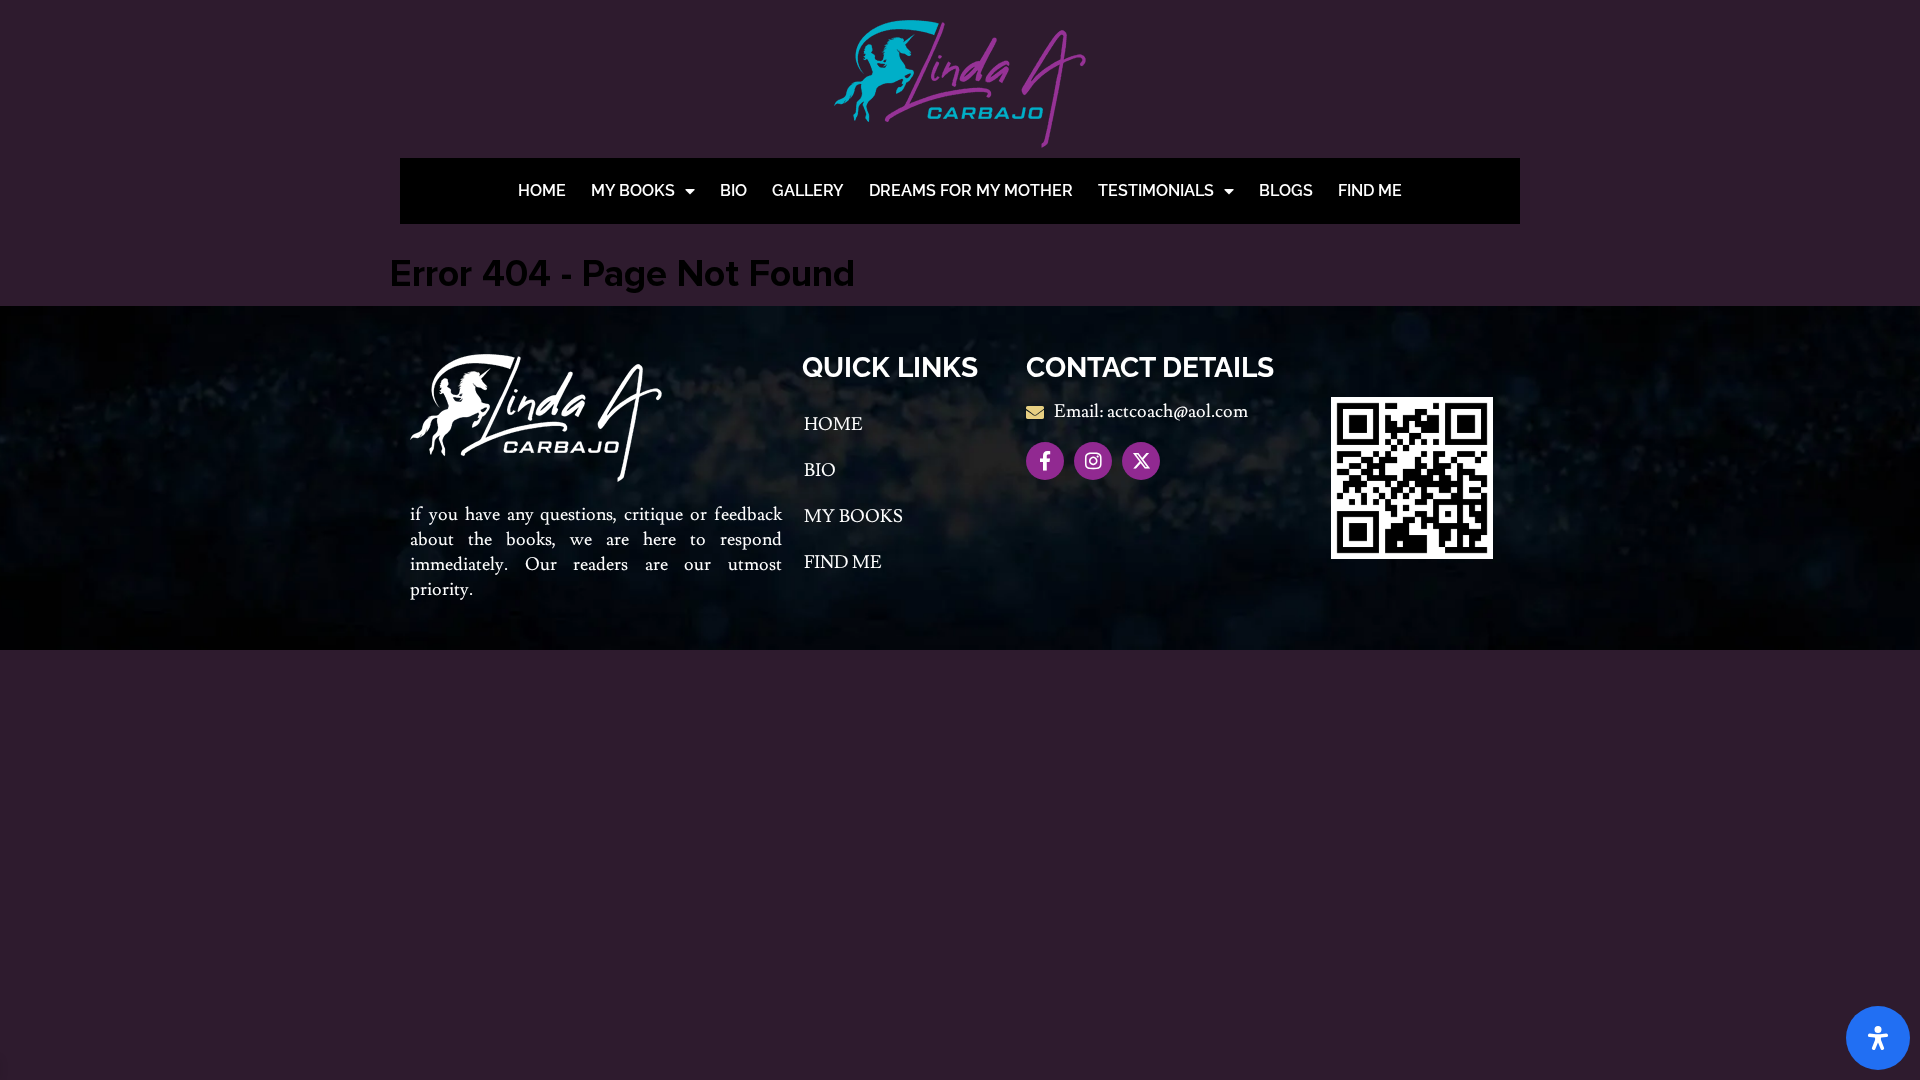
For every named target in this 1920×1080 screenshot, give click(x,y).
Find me (1370, 190)
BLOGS (1286, 190)
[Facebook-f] (1045, 461)
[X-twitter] (1141, 461)
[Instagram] (1093, 461)
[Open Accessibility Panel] (1878, 1038)
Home (542, 190)
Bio (733, 190)
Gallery (808, 190)
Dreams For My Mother (971, 190)
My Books (633, 190)
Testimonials (1156, 190)
